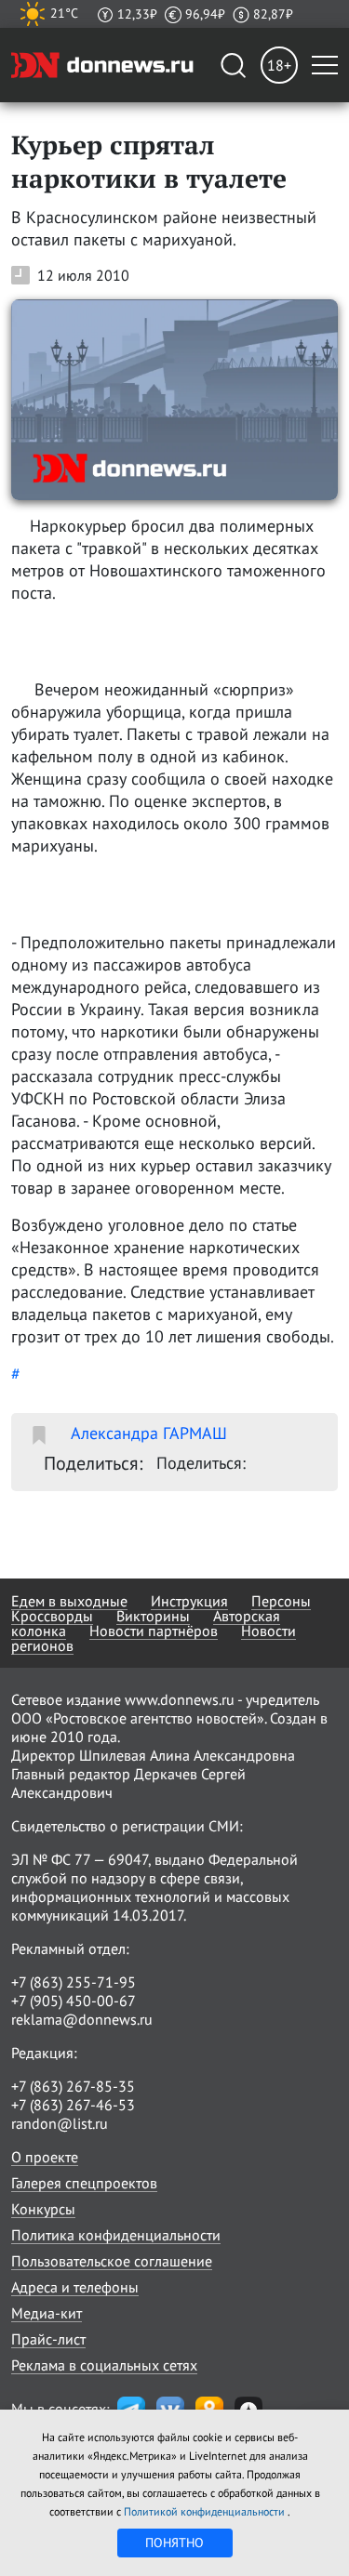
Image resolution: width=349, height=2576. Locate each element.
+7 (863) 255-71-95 (74, 1982)
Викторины (153, 1616)
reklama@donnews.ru (82, 2019)
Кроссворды (52, 1616)
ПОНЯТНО (174, 2543)
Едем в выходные (69, 1601)
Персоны (281, 1601)
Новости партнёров (154, 1631)
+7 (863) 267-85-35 (73, 2086)
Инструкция (189, 1601)
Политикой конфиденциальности (206, 2511)
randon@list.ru (60, 2123)
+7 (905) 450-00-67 (74, 2001)
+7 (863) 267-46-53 (73, 2105)
